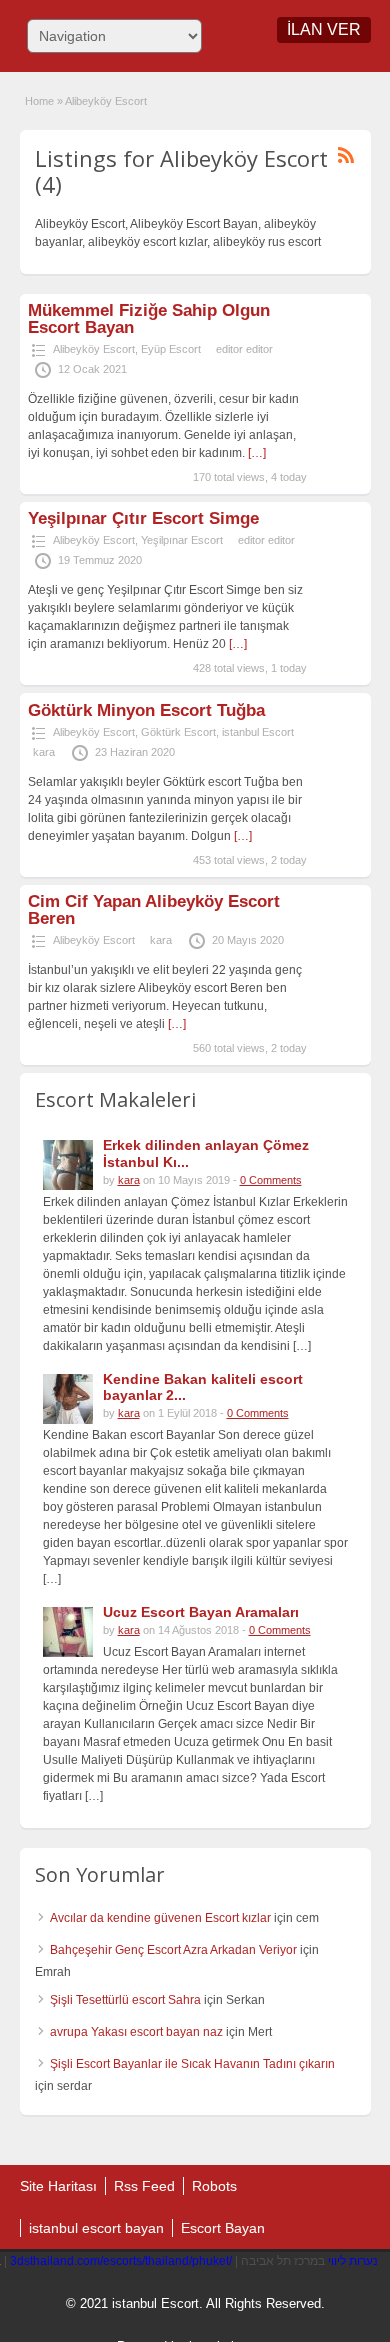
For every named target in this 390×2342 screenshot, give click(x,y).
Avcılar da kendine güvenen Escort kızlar (160, 1918)
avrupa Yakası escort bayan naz (136, 2032)
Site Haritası (58, 2186)
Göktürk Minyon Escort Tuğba (146, 710)
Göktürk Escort (178, 732)
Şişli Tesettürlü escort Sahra (125, 2000)
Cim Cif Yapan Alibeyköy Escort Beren (154, 910)
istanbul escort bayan (96, 2228)
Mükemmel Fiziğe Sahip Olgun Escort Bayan (149, 319)
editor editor (244, 349)
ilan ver (324, 29)
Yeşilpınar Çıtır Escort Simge (143, 518)
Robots (214, 2186)
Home (39, 101)
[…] (257, 453)
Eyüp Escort (171, 349)
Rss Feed (144, 2186)
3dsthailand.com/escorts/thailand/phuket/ (121, 2261)
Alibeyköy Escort (94, 349)
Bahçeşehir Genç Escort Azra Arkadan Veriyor (173, 1950)
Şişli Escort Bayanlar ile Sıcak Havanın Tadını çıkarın (192, 2064)
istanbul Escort (258, 732)
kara (44, 752)
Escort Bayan (223, 2228)
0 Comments (271, 1180)
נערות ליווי (353, 2261)
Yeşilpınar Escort (182, 540)
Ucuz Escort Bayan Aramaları (201, 1612)
